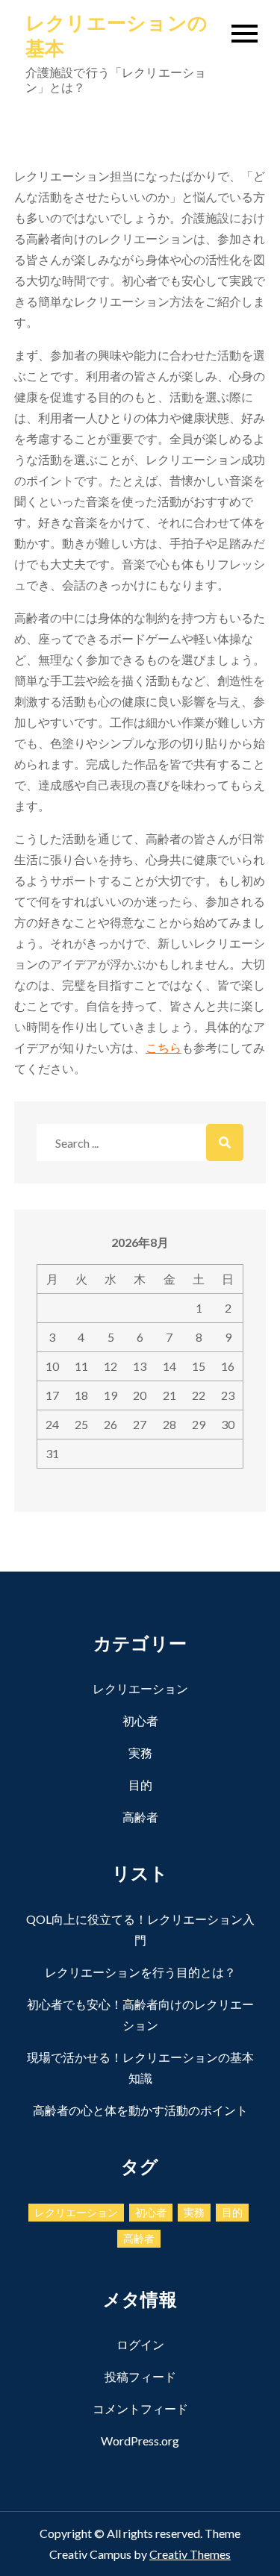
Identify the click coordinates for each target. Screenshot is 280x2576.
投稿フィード (140, 2376)
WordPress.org (140, 2441)
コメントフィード (140, 2408)
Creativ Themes (190, 2554)
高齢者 (140, 1817)
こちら (164, 1047)
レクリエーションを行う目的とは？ (140, 1972)
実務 (140, 1753)
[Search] (225, 1142)
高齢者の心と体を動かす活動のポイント (140, 2110)
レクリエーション (140, 1688)
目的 (140, 1785)
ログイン (140, 2344)
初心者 (140, 1720)
